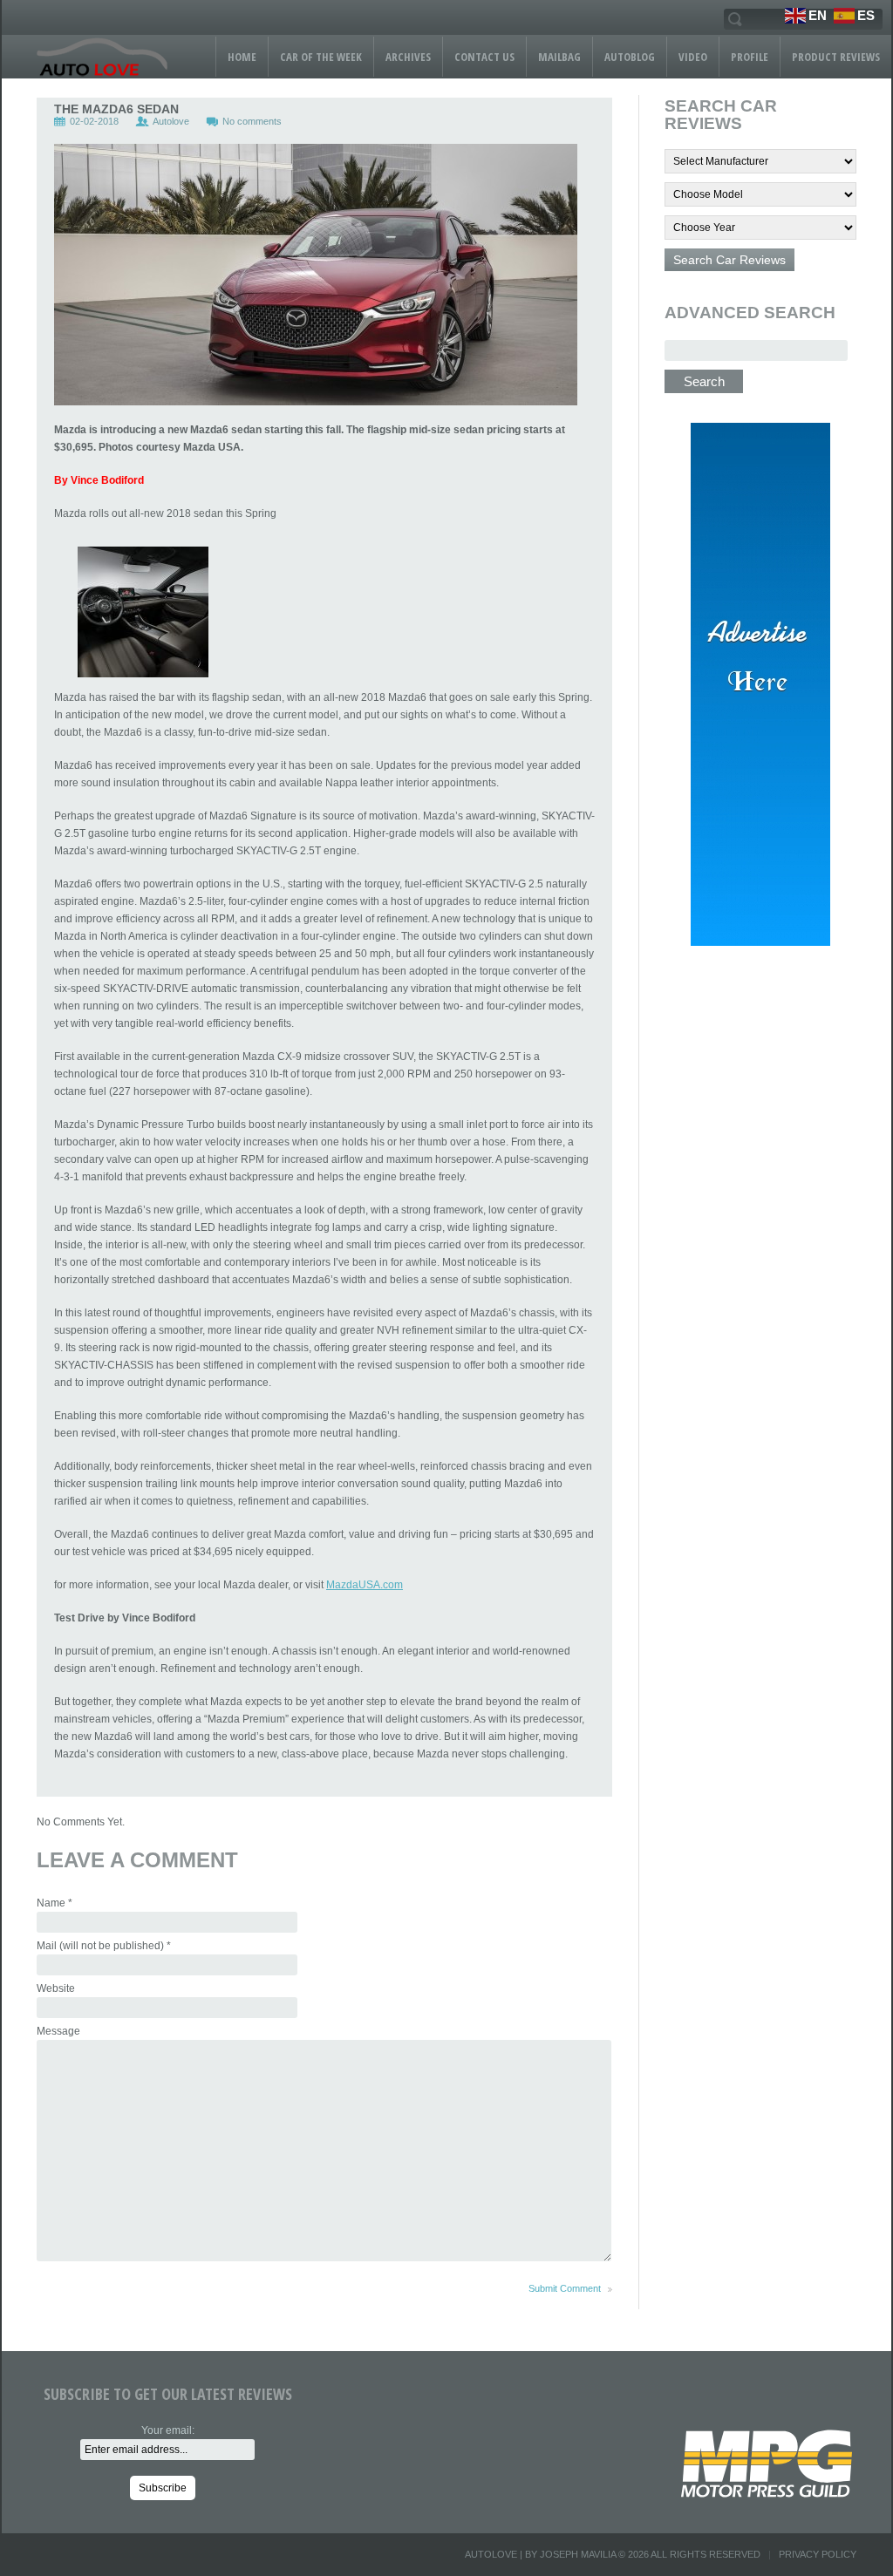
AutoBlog (630, 57)
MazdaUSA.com (365, 1585)
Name (55, 1903)
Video (693, 57)
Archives (408, 57)
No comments (252, 121)
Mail (104, 1946)
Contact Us (484, 57)
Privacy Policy (818, 2554)
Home (242, 57)
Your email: (168, 2430)
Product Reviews (836, 57)
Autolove (171, 121)
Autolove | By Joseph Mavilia (540, 2554)
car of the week (321, 57)
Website (56, 1988)
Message (58, 2031)
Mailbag (559, 57)
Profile (750, 57)
